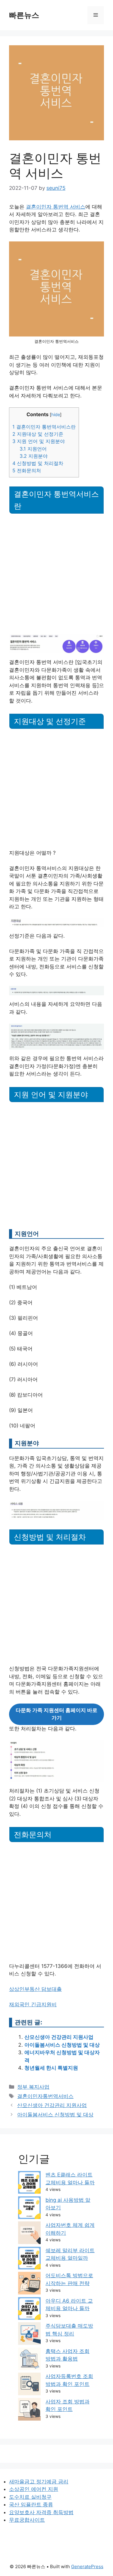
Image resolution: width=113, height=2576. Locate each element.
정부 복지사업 (33, 2087)
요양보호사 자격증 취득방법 (41, 2512)
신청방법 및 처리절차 (38, 463)
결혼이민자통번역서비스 (45, 2096)
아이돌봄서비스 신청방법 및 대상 (62, 2045)
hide (56, 415)
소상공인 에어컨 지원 (34, 2489)
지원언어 (33, 449)
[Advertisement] (56, 575)
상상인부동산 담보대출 (35, 1989)
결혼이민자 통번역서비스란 (44, 427)
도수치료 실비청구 (30, 2497)
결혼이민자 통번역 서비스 (56, 207)
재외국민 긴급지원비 (33, 2004)
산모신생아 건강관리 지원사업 (59, 2037)
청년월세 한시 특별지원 (51, 2068)
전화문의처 (27, 470)
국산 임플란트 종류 (31, 2504)
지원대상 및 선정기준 (38, 434)
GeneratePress (87, 2566)
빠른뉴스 (24, 15)
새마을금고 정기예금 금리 (39, 2482)
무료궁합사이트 (27, 2520)
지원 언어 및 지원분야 (39, 441)
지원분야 (34, 456)
